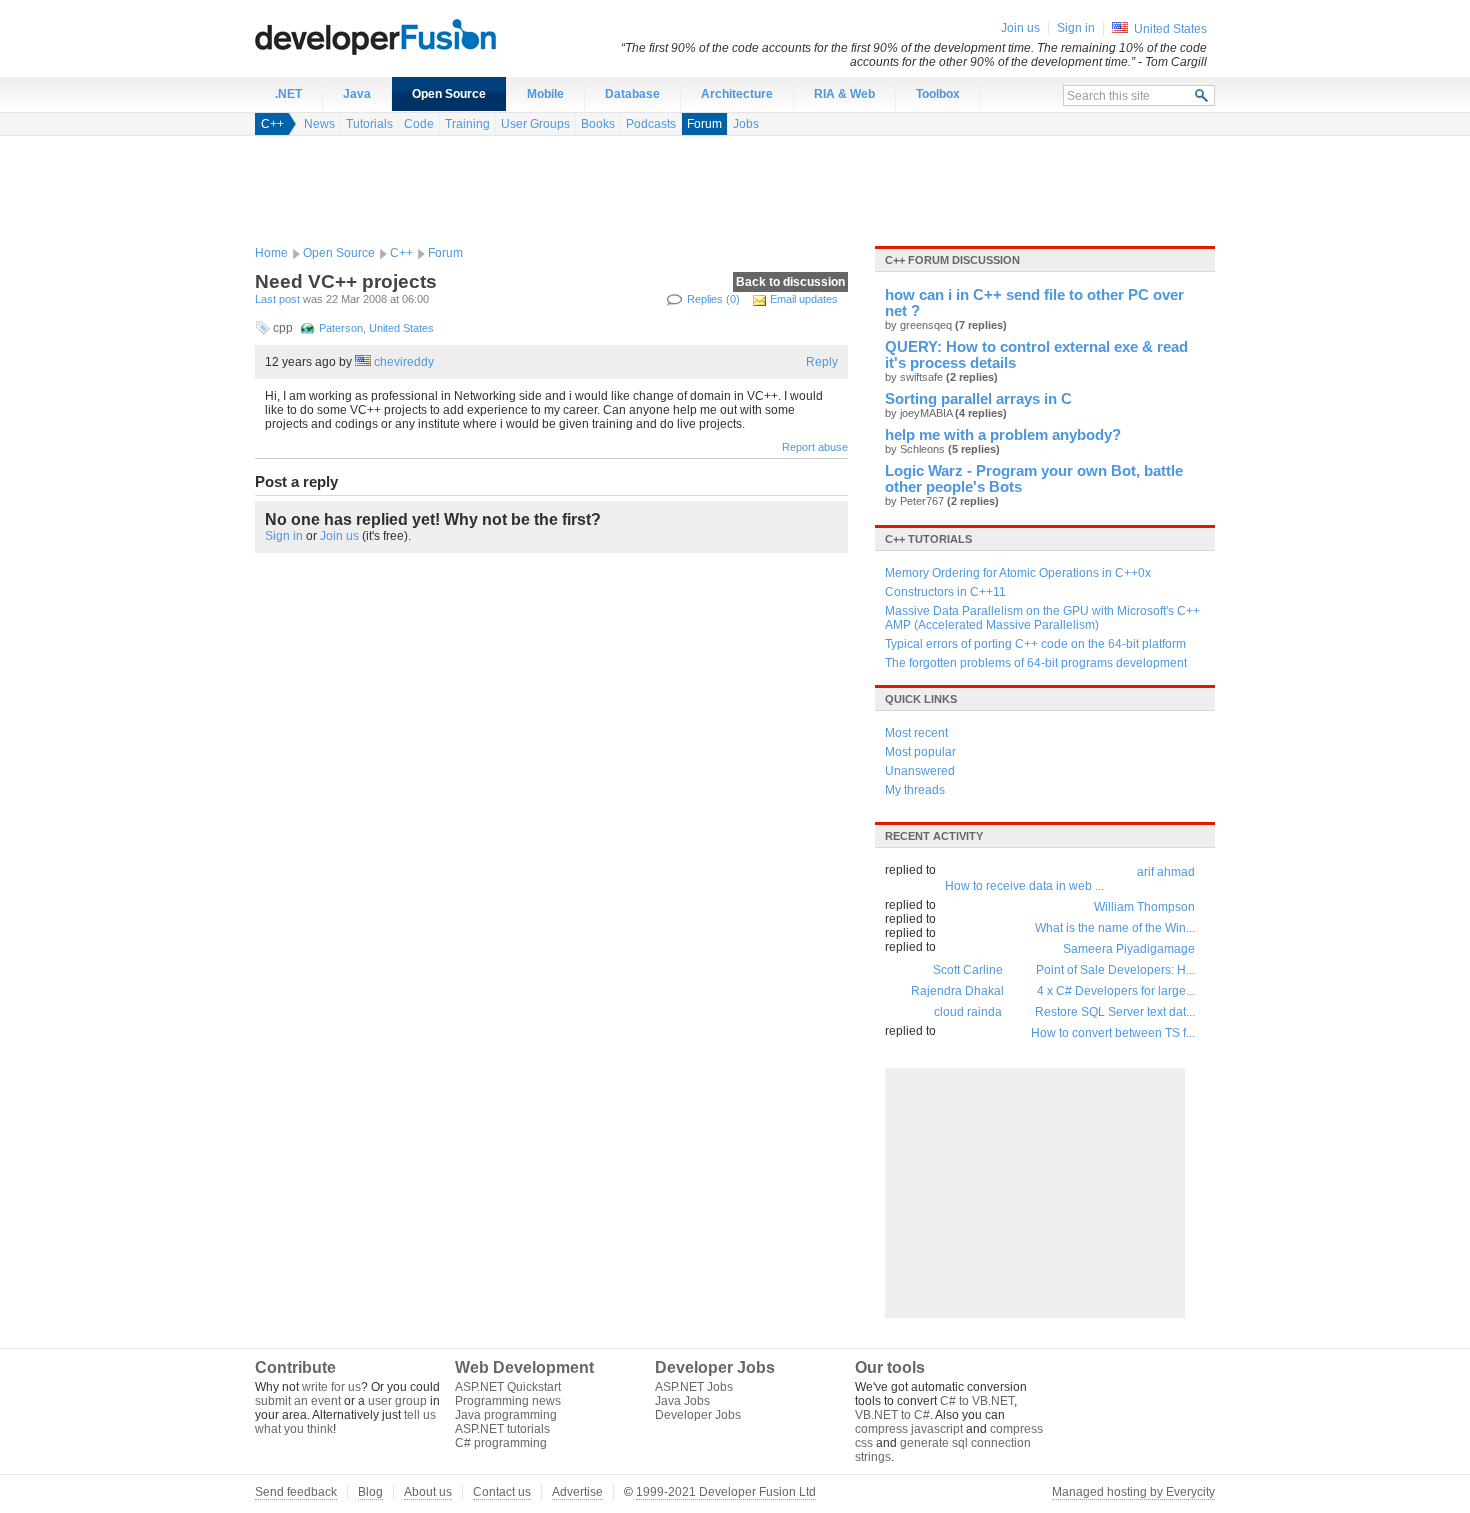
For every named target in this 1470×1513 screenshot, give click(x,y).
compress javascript (909, 1429)
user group (397, 1401)
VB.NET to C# (892, 1415)
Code (419, 124)
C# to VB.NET (977, 1401)
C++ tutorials (928, 539)
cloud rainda (968, 1012)
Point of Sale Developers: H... (1115, 970)
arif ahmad (1166, 872)
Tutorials (369, 124)
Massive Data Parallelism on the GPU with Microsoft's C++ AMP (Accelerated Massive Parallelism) (1042, 618)
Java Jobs (682, 1401)
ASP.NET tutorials (502, 1429)
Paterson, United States (376, 328)
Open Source (449, 94)
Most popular (920, 752)
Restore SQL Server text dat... (1115, 1012)
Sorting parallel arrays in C (978, 399)
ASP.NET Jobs (694, 1387)
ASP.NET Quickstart (508, 1387)
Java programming (506, 1415)
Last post (277, 299)
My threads (915, 790)
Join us (339, 536)
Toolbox (938, 94)
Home (271, 253)
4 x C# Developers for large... (1116, 991)
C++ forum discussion (952, 260)
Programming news (508, 1401)
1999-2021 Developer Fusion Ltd (726, 1492)
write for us (331, 1387)
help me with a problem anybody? (1003, 435)
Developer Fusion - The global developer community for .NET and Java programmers (425, 36)
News (319, 124)
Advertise (577, 1492)
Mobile (545, 94)
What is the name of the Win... (1115, 928)
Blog (370, 1492)
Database (632, 94)
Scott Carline (968, 970)
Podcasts (651, 124)
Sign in (284, 536)
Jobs (746, 124)
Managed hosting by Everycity (1133, 1492)
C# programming (501, 1443)
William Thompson (1144, 907)
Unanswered (920, 771)
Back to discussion (790, 282)
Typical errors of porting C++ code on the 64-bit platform (1035, 644)
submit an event (298, 1401)
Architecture (737, 94)
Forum (704, 124)
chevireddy (404, 362)
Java (357, 94)
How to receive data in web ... (1024, 886)
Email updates (804, 299)
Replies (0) (713, 299)
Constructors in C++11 (945, 592)
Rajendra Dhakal (957, 991)
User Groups (535, 124)
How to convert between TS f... (1113, 1033)
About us (428, 1492)
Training (467, 124)
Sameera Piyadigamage (1129, 949)
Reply (822, 362)
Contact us (502, 1492)
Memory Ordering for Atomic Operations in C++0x (1018, 573)
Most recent (916, 733)
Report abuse (815, 447)
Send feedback (296, 1492)
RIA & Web (844, 94)
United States (1170, 29)
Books (598, 124)
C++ (272, 124)
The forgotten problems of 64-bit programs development (1036, 663)
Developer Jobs (698, 1415)
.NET (288, 94)
